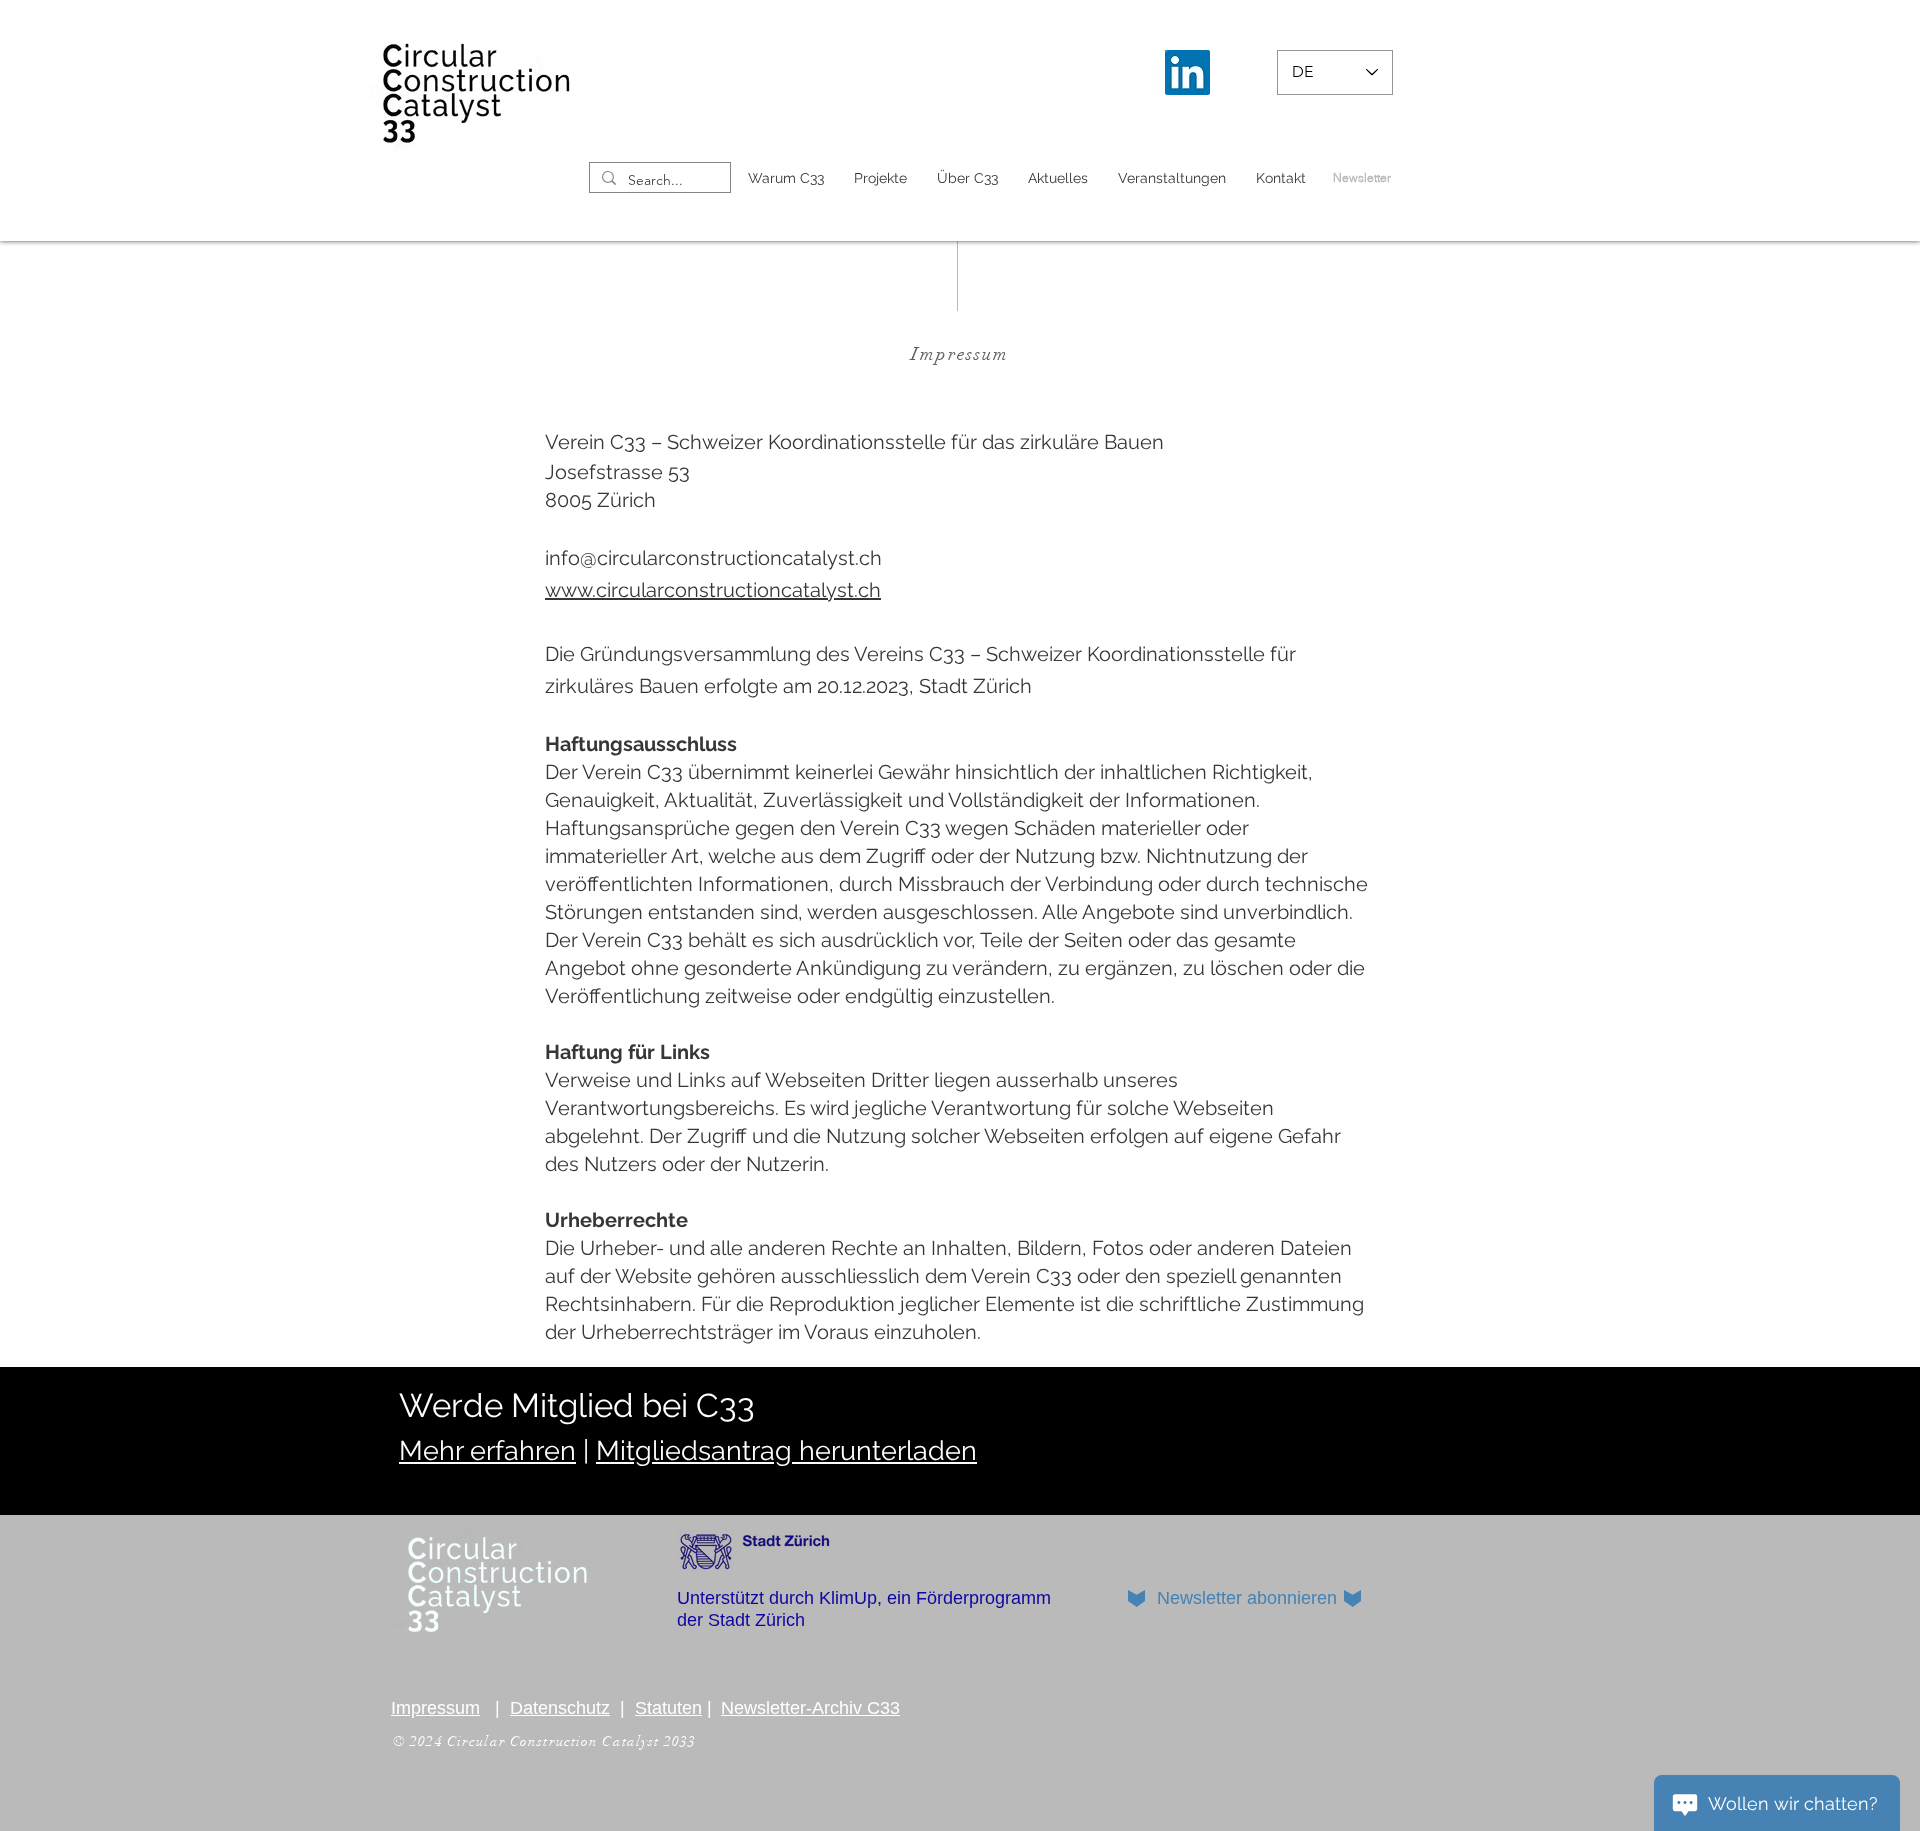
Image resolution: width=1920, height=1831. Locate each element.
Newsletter (1362, 177)
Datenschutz (560, 1708)
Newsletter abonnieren (1247, 1598)
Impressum (435, 1708)
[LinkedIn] (1187, 72)
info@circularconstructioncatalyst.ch (713, 558)
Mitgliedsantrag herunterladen (786, 1450)
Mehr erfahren (487, 1450)
